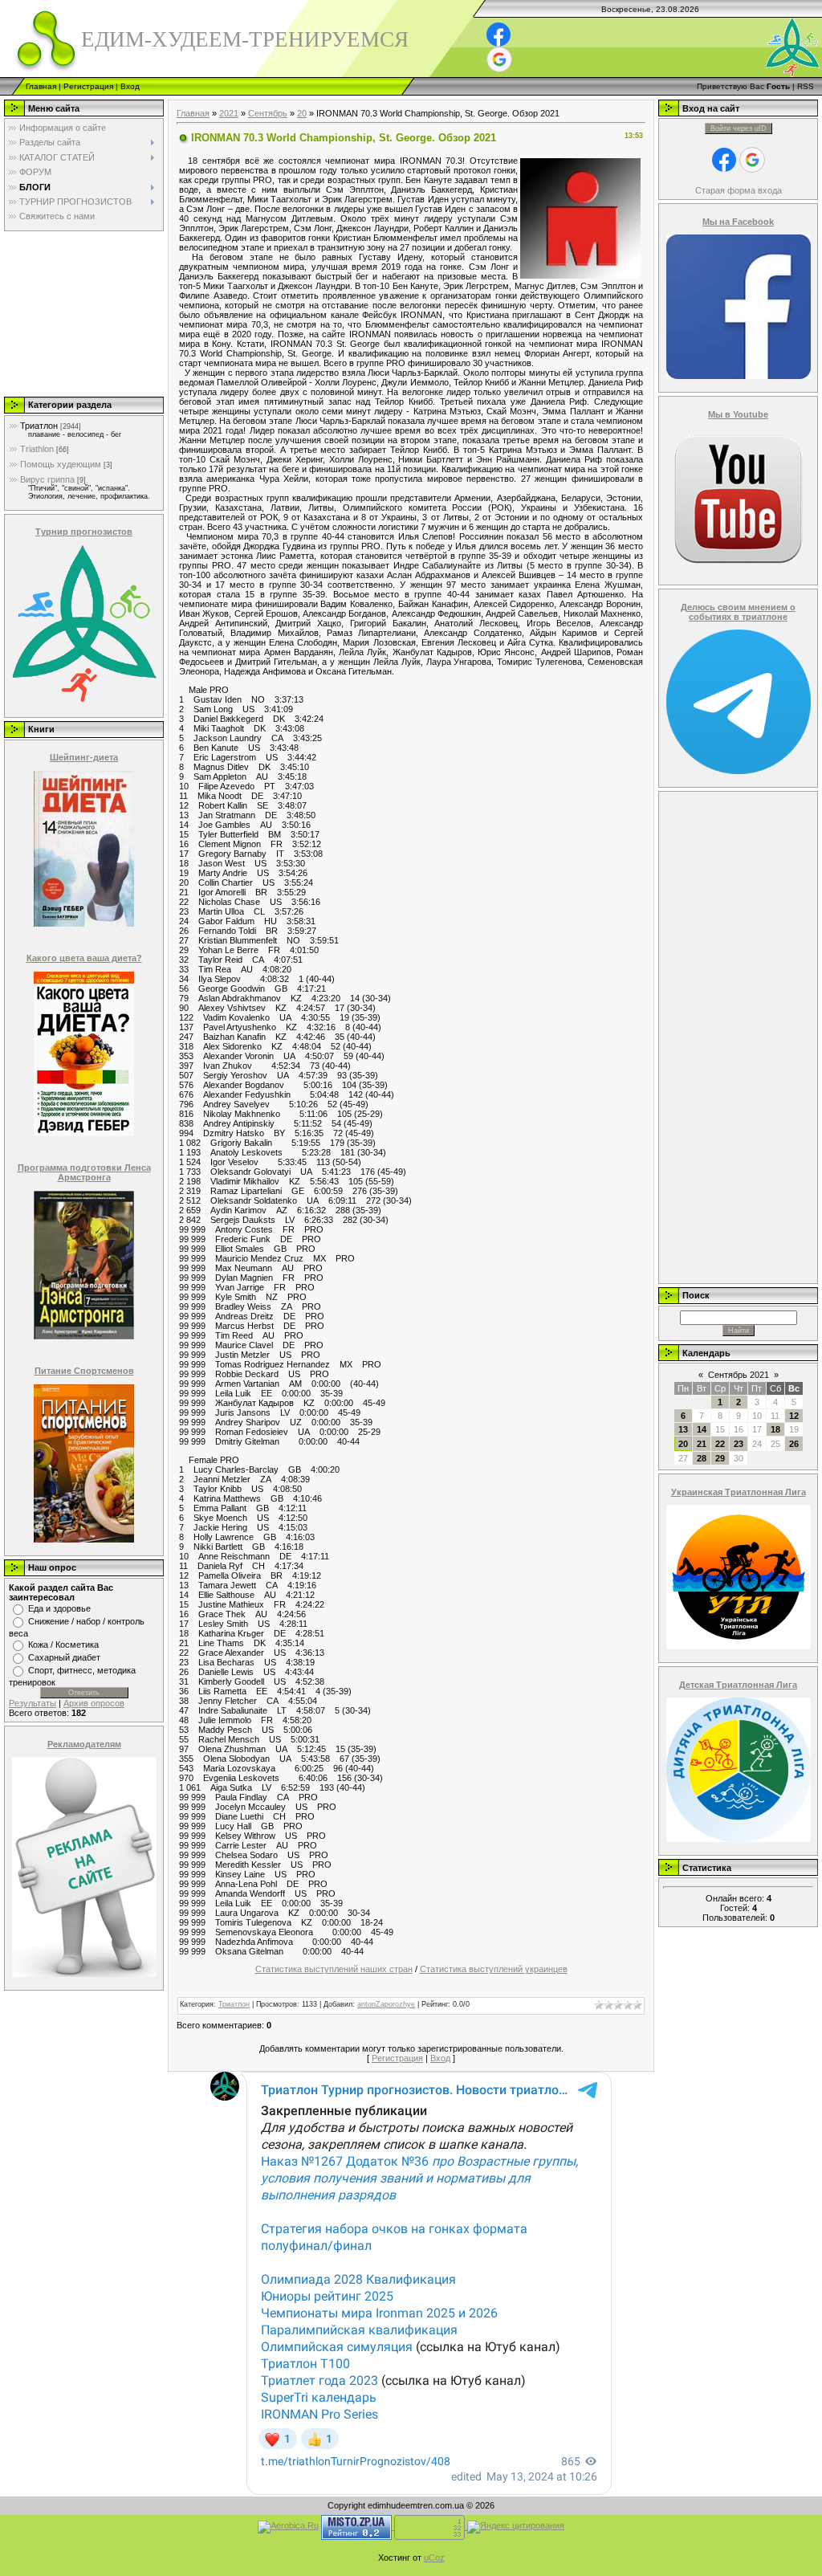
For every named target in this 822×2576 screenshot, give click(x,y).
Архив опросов (94, 1703)
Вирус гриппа (47, 479)
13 (683, 1429)
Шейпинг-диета (84, 757)
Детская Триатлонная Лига (738, 1685)
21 (702, 1444)
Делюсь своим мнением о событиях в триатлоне (738, 612)
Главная (41, 86)
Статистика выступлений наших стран (334, 1969)
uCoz (434, 2558)
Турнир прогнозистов (84, 532)
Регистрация (88, 86)
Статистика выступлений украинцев (494, 1969)
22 (720, 1444)
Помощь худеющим (61, 464)
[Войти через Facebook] (498, 35)
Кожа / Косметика (63, 1645)
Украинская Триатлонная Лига (739, 1492)
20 (302, 113)
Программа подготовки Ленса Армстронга (84, 1172)
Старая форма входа (739, 190)
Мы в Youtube (738, 414)
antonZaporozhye (386, 2004)
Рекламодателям (84, 1744)
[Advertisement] (83, 313)
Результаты (33, 1703)
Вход (130, 86)
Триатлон (39, 426)
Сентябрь (268, 113)
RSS (806, 86)
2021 (229, 113)
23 (739, 1444)
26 (794, 1444)
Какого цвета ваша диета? (84, 958)
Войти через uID (739, 128)
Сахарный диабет (64, 1657)
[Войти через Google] (499, 59)
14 (702, 1429)
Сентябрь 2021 (739, 1375)
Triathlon (37, 449)
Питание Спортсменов (84, 1371)
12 (794, 1416)
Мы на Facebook (738, 222)
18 (775, 1429)
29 (720, 1458)
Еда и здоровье (59, 1608)
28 (702, 1458)
